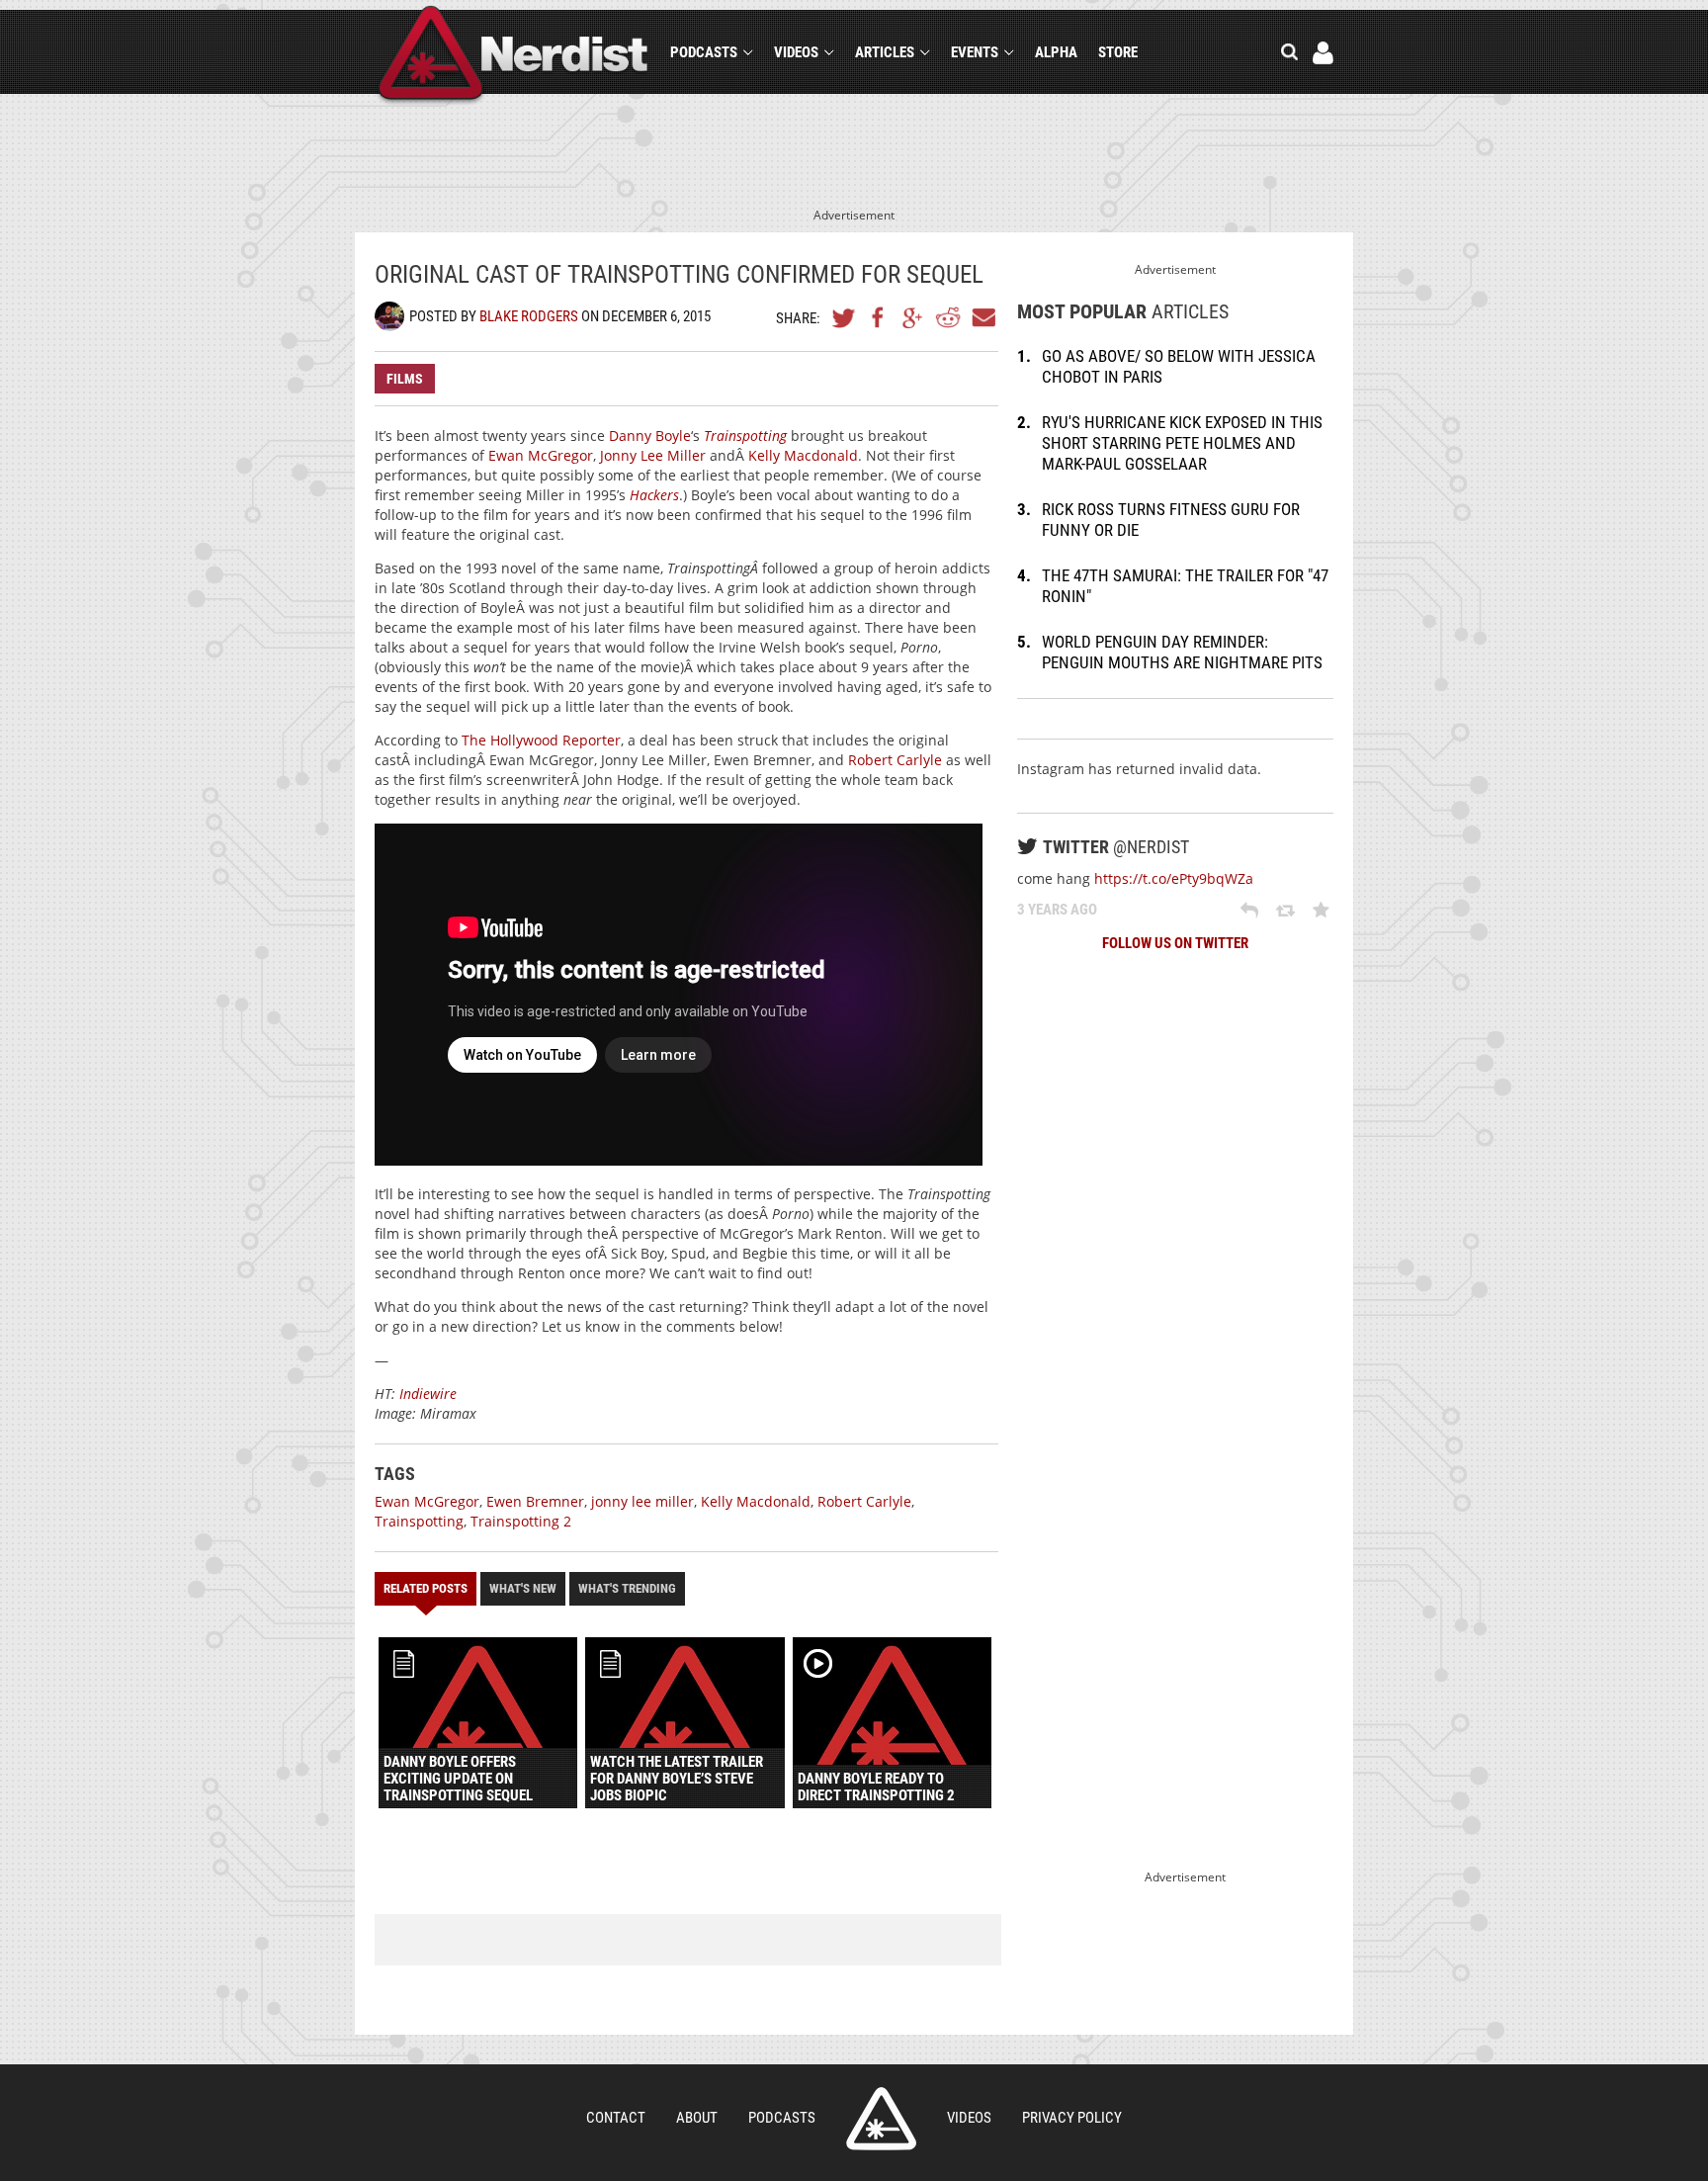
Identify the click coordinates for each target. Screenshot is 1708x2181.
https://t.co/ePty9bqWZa (1174, 878)
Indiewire (428, 1394)
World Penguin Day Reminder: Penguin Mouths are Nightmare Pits (1182, 652)
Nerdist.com (881, 2119)
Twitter (844, 317)
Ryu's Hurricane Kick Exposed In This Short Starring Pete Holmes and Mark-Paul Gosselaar (1182, 443)
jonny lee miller (642, 1501)
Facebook (879, 317)
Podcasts (704, 52)
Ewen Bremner (535, 1501)
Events (975, 52)
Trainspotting (419, 1521)
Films (405, 379)
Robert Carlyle (895, 760)
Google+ (913, 317)
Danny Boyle (650, 436)
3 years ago (1057, 910)
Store (1118, 52)
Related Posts (426, 1588)
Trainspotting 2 (521, 1521)
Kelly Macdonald (803, 455)
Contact (616, 2118)
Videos (796, 52)
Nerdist (513, 56)
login (1323, 53)
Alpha (1056, 52)
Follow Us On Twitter (1175, 943)
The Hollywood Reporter (541, 740)
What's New (523, 1588)
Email (982, 317)
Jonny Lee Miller (653, 455)
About (697, 2118)
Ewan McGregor (541, 455)
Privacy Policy (1072, 2118)
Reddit (948, 317)
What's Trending (627, 1588)
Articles (885, 52)
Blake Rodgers (529, 316)
